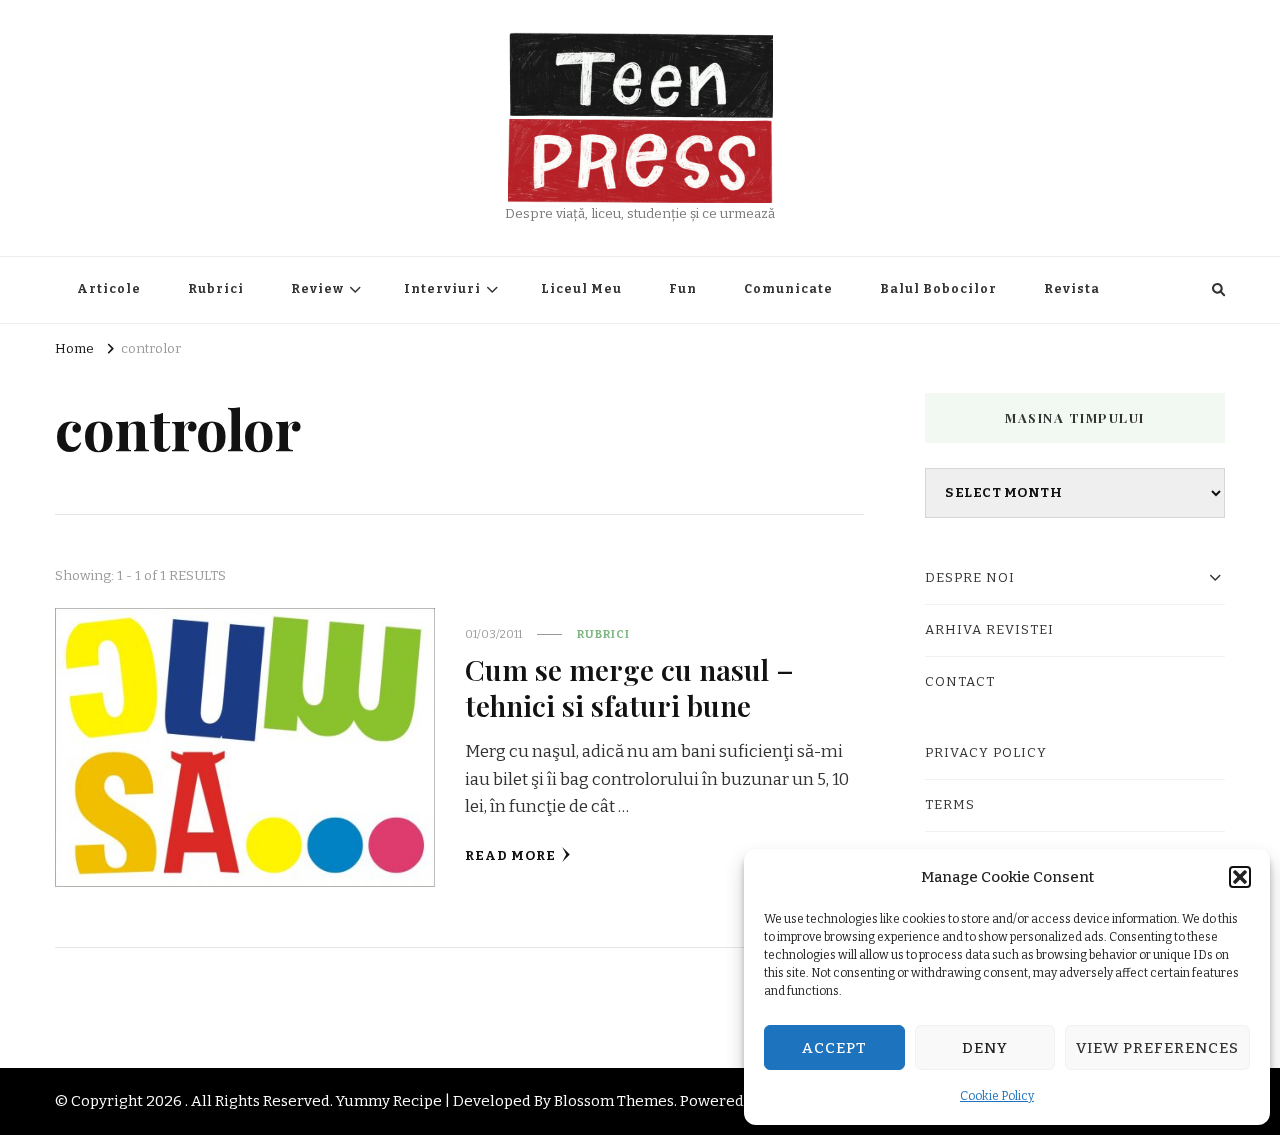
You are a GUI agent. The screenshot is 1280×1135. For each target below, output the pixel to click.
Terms (950, 805)
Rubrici (216, 289)
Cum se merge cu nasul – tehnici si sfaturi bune (629, 686)
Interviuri (442, 289)
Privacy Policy (986, 753)
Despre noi (970, 578)
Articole (109, 289)
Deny (985, 1048)
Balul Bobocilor (938, 289)
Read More (510, 856)
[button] (1240, 877)
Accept (834, 1048)
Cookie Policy (997, 1096)
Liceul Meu (581, 289)
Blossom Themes (614, 1101)
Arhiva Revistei (989, 630)
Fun (683, 289)
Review (317, 289)
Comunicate (788, 289)
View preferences (1157, 1048)
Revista (1072, 289)
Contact (960, 682)
